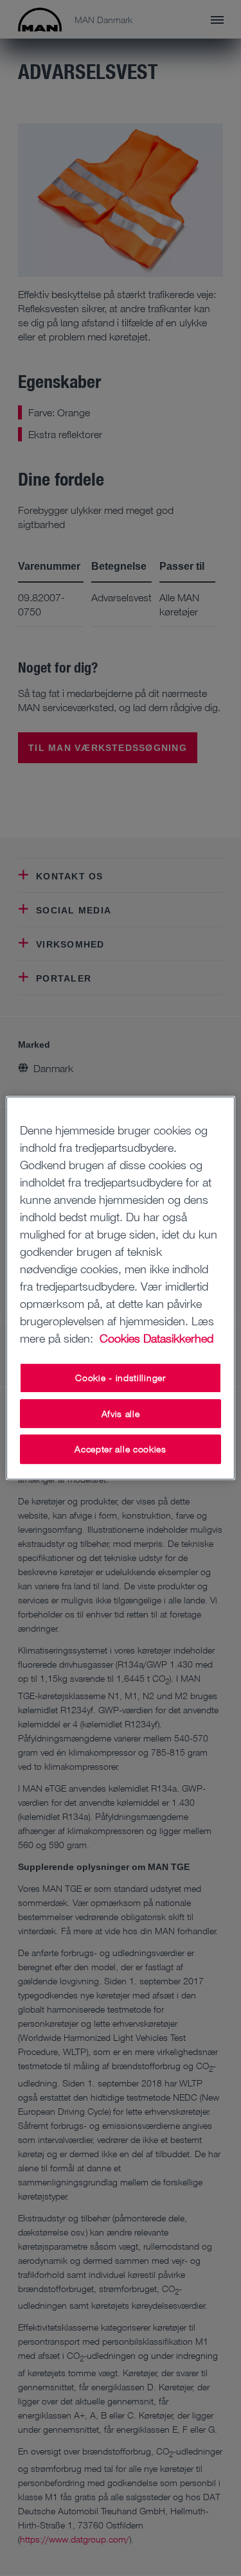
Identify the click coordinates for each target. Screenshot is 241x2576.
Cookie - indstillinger (120, 1378)
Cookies (120, 1338)
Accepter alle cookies (121, 1449)
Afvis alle (121, 1414)
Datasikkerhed (178, 1338)
